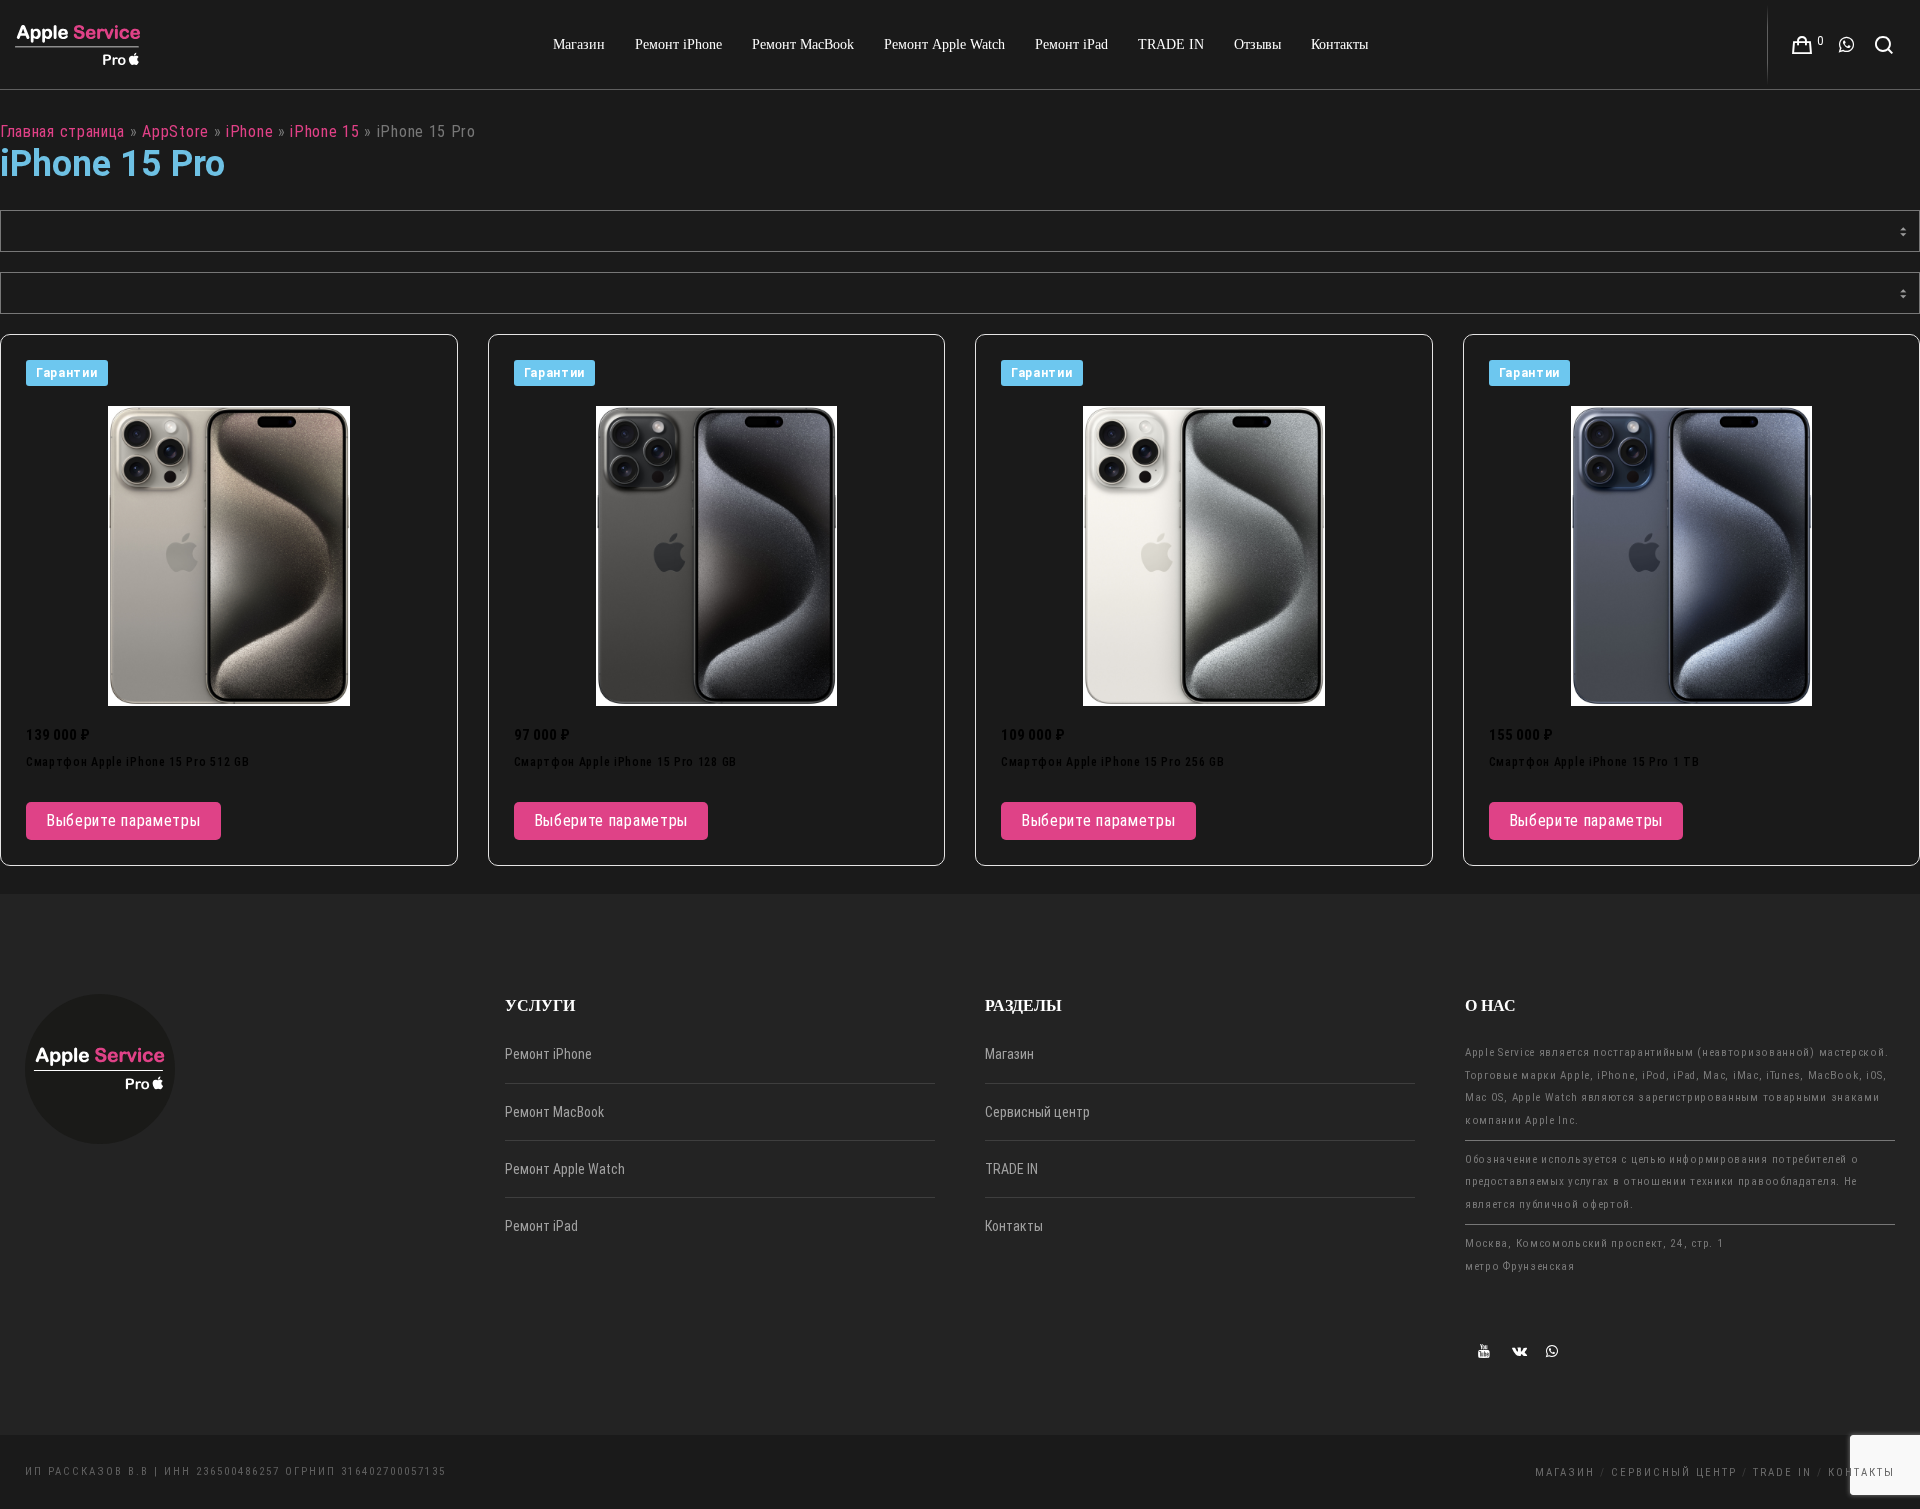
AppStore (175, 131)
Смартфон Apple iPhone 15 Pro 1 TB (1594, 762)
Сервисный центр (1037, 1112)
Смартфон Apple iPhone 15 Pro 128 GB (626, 762)
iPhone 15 (324, 131)
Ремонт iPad (541, 1226)
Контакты (1014, 1226)
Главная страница (62, 131)
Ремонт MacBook (554, 1112)
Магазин (1009, 1054)
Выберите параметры (123, 820)
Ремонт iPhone (548, 1054)
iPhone (249, 131)
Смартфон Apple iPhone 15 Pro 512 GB (138, 762)
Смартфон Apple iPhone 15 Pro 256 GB (1113, 762)
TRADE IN (1011, 1169)
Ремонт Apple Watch (565, 1169)
